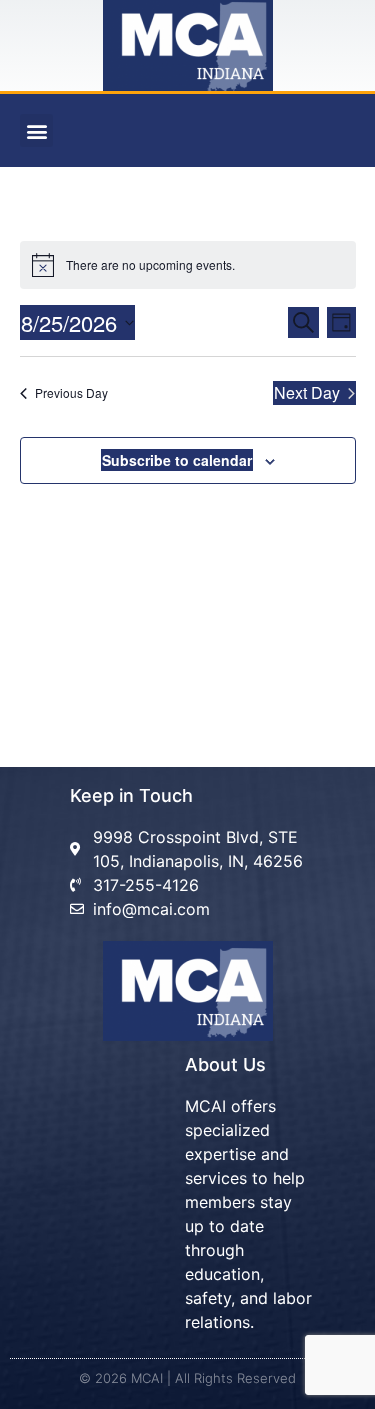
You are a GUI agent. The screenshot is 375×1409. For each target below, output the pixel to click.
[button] (36, 130)
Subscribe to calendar (177, 460)
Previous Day (71, 392)
